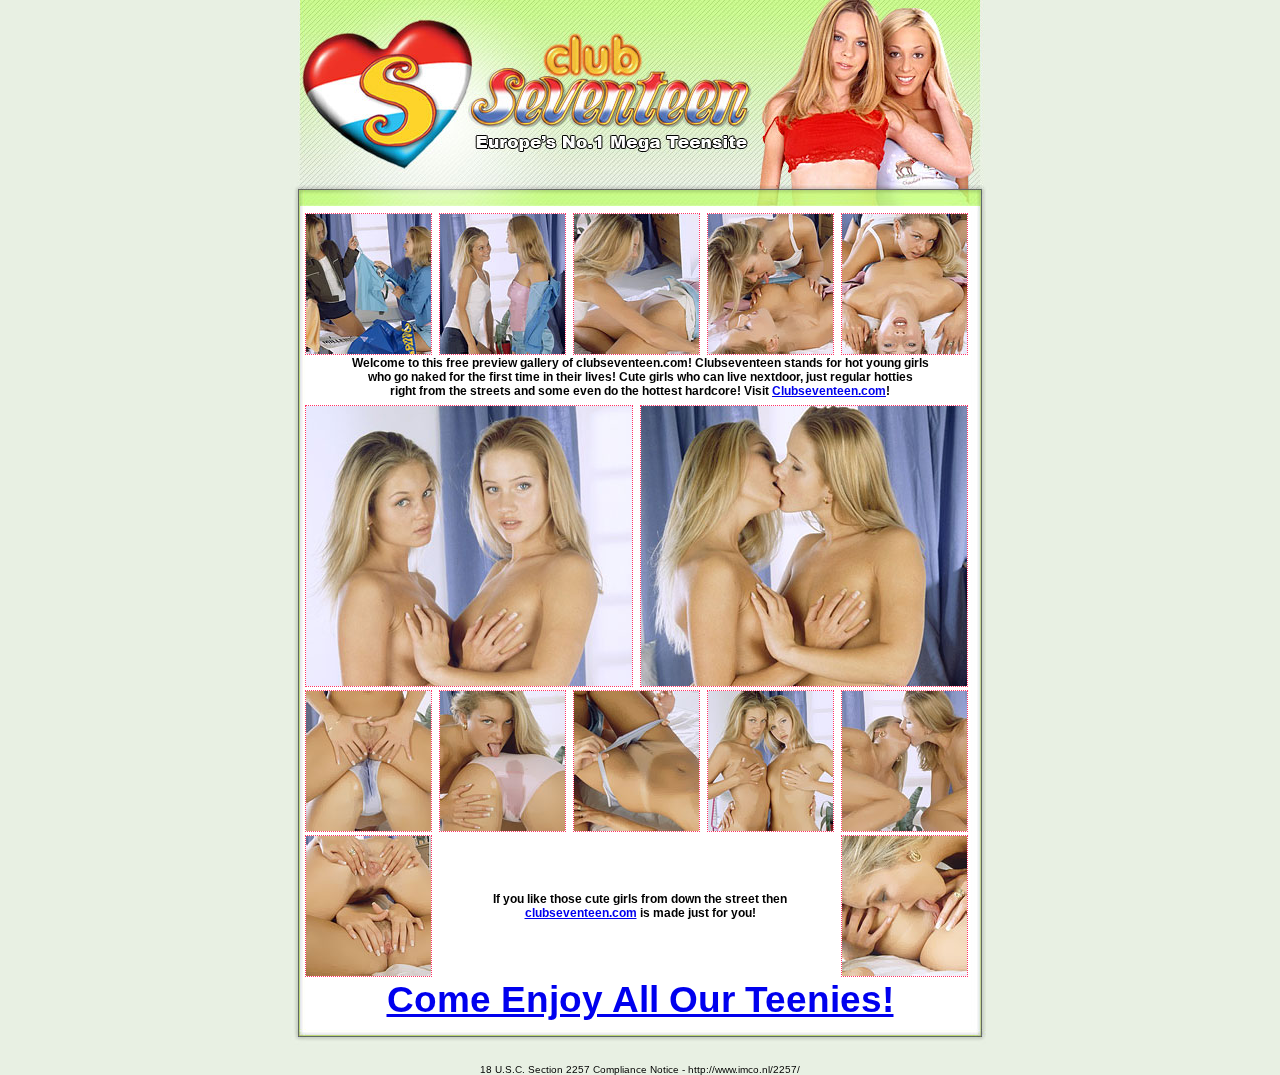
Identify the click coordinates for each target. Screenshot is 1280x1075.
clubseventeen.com (581, 913)
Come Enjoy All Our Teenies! (640, 999)
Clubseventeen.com (829, 391)
